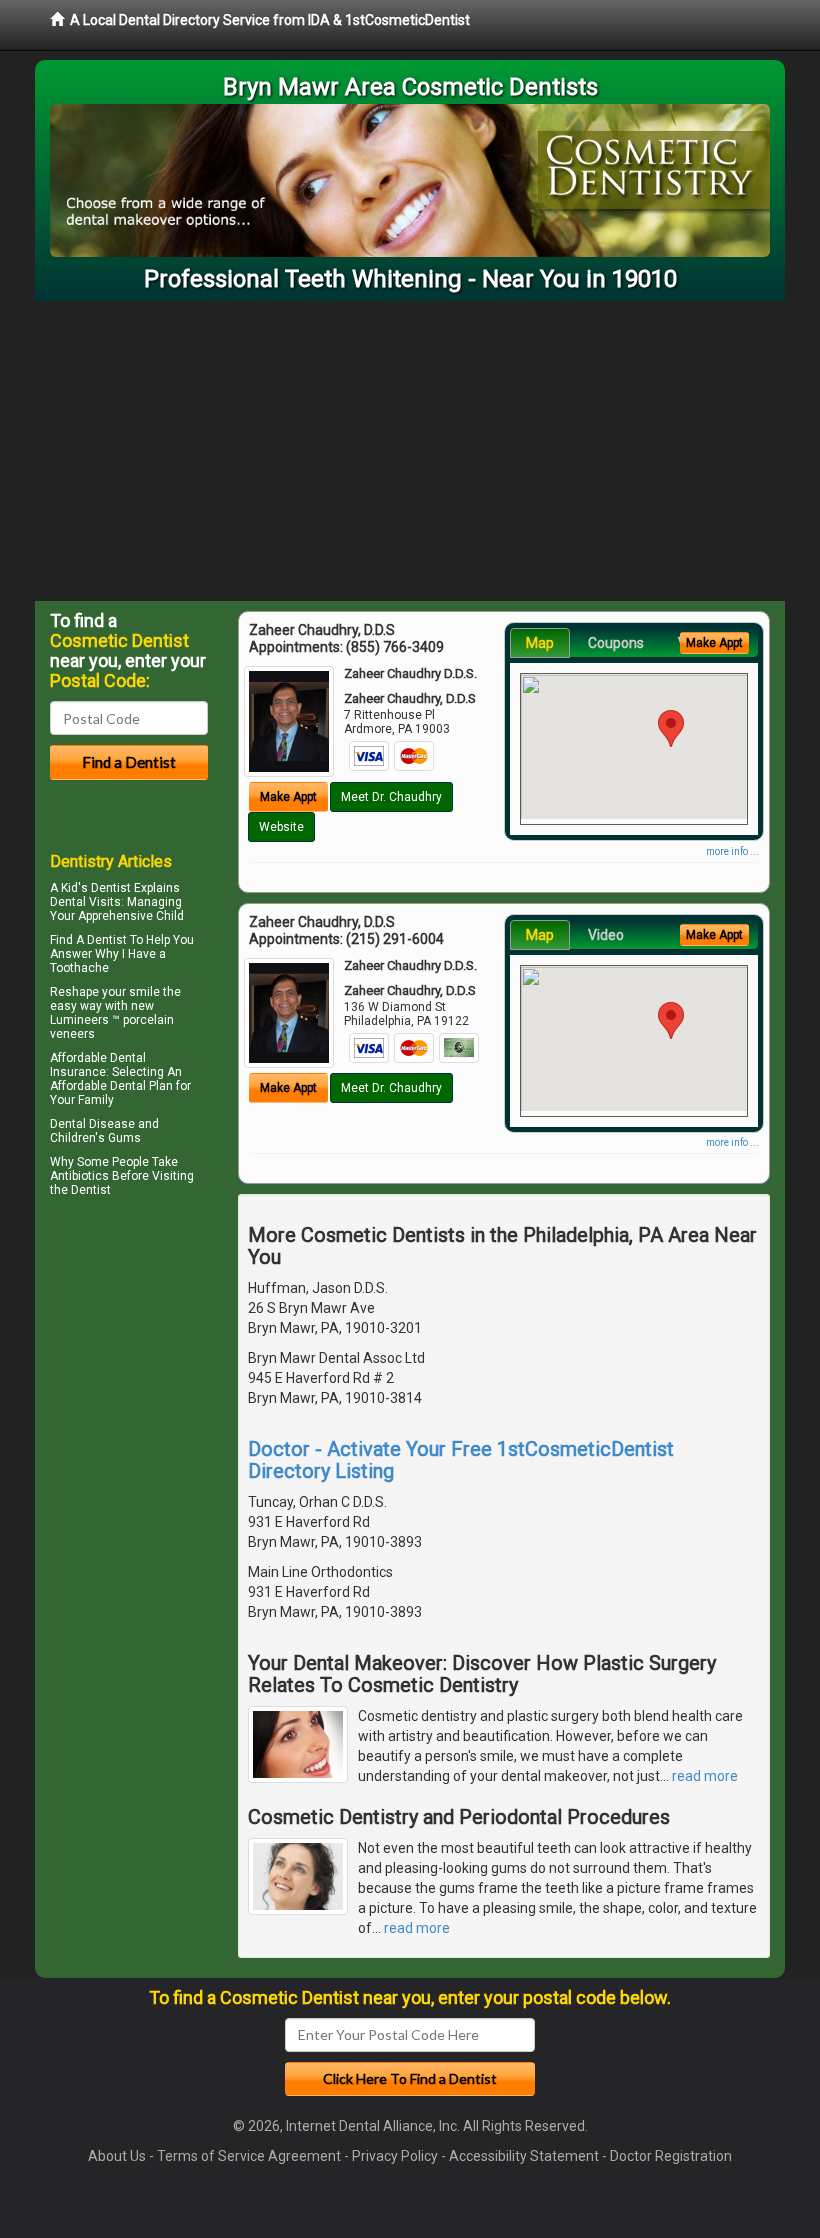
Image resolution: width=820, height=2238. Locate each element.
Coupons (616, 643)
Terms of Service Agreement (249, 2156)
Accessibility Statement (524, 2156)
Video (606, 935)
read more (705, 1776)
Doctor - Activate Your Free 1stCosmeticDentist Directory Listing (461, 1460)
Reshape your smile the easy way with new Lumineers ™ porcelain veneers (115, 1013)
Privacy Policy (395, 2156)
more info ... (732, 851)
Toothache (79, 968)
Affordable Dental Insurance (98, 1065)
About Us (117, 2156)
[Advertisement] (410, 451)
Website (281, 827)
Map (540, 643)
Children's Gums (95, 1138)
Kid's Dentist (96, 888)
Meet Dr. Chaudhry (391, 797)
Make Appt (288, 797)
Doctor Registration (671, 2156)
